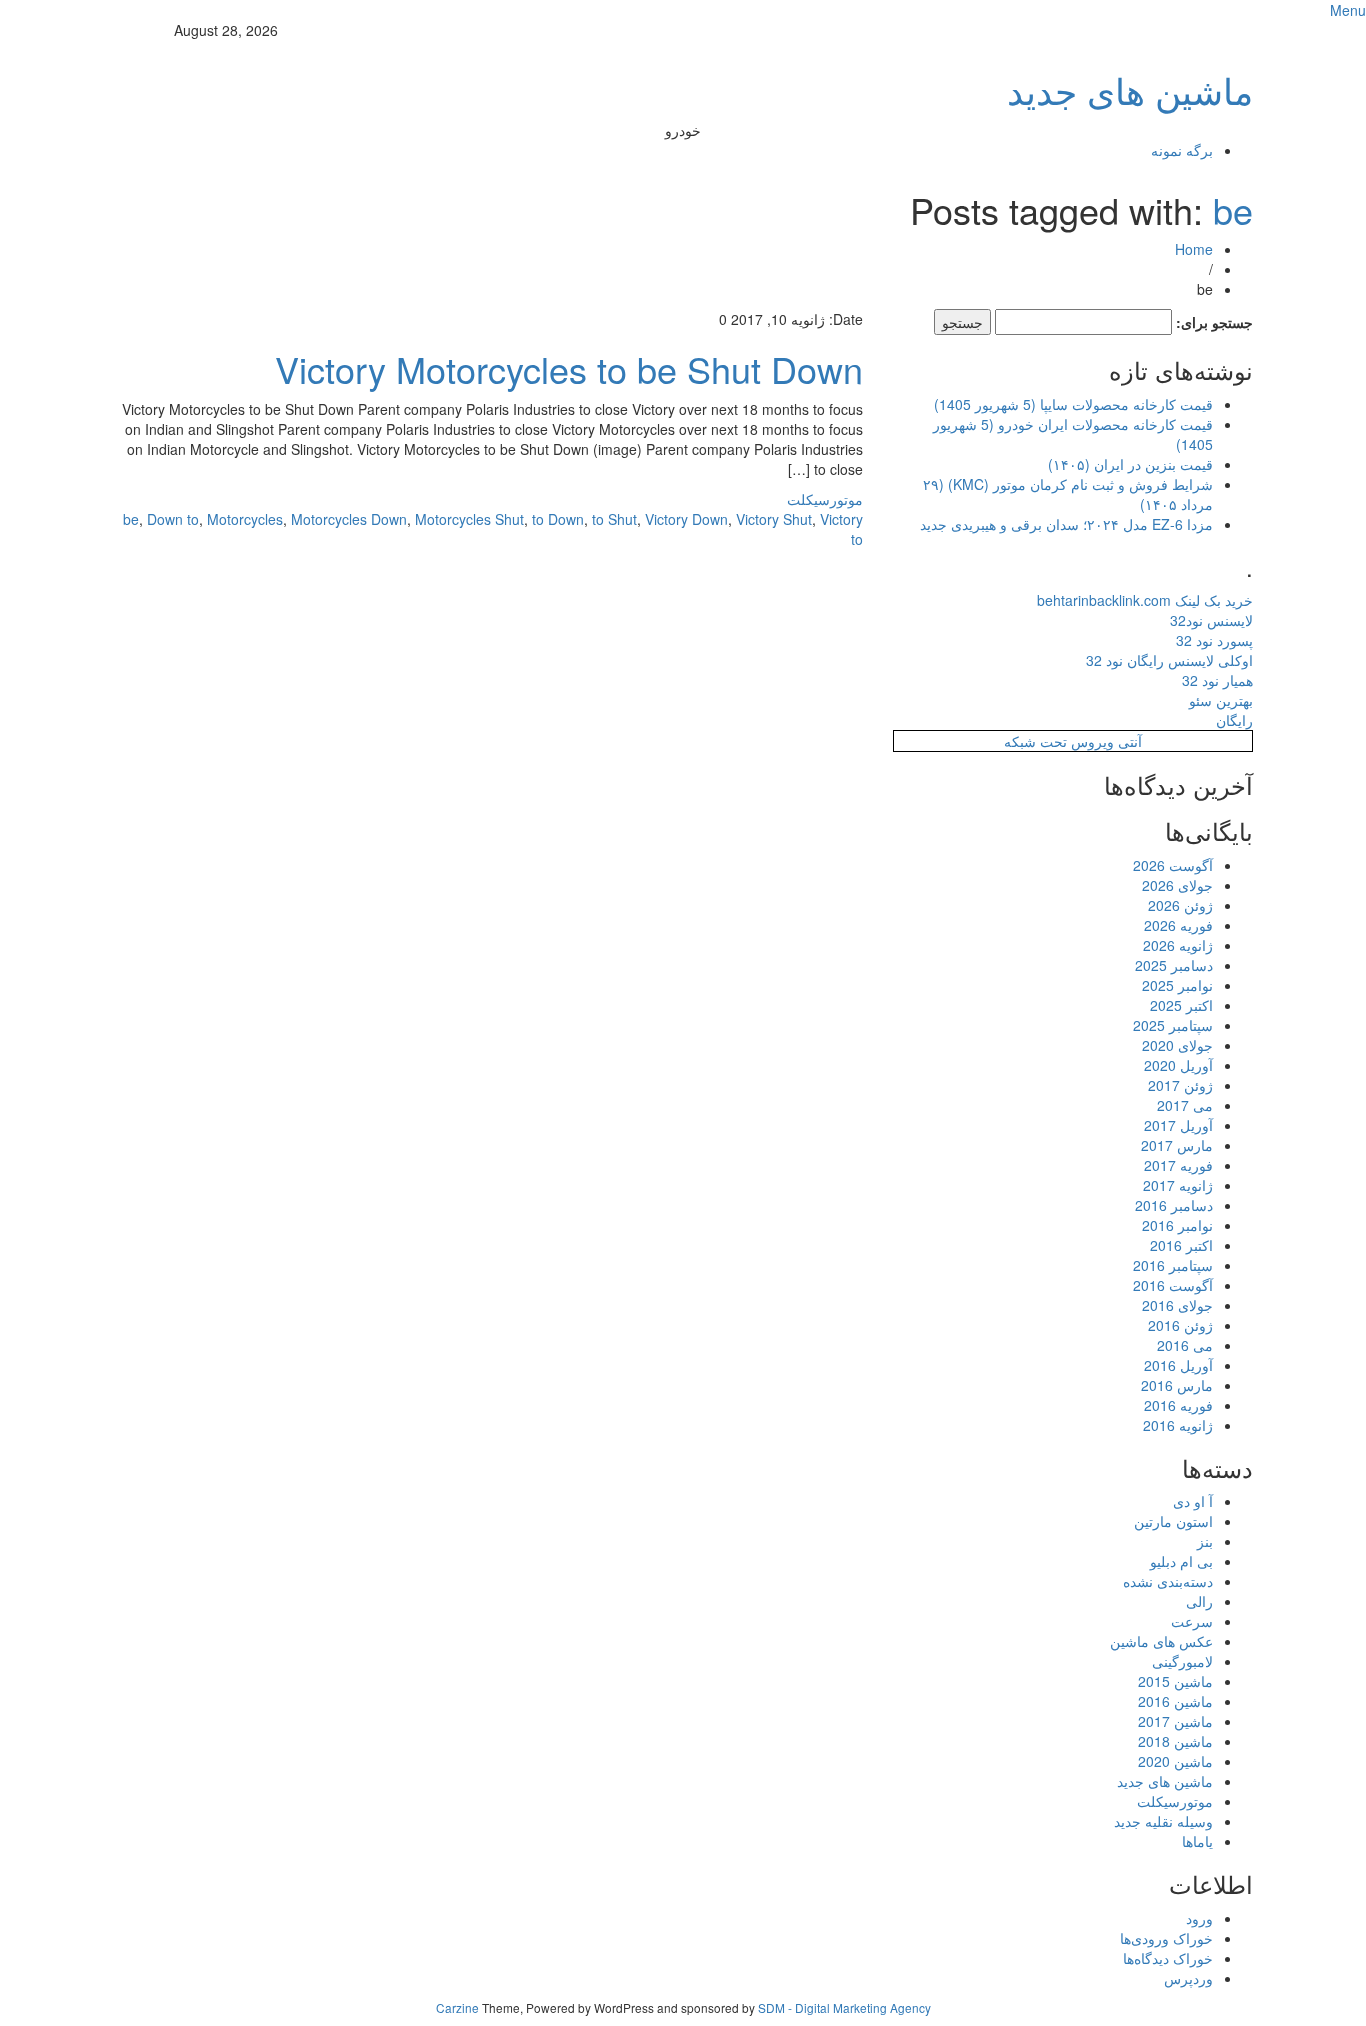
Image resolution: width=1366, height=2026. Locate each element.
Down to (173, 519)
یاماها (1197, 1841)
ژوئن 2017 (1180, 1085)
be (1233, 209)
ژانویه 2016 (1178, 1425)
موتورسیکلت (825, 499)
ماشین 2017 (1175, 1721)
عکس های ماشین (1161, 1641)
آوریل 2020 (1178, 1065)
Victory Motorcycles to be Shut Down (569, 368)
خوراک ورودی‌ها (1166, 1938)
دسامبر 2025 (1174, 965)
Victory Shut (774, 519)
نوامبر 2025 (1177, 985)
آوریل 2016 (1178, 1365)
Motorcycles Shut (469, 519)
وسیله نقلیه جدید (1163, 1821)
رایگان (1234, 720)
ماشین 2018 (1175, 1741)
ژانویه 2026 (1178, 945)
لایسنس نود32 (1211, 620)
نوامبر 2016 (1177, 1225)
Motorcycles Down (349, 519)
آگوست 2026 (1173, 865)
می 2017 (1185, 1105)
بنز (1205, 1541)
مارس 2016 (1177, 1385)
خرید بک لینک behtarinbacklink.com (1145, 600)
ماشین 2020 (1175, 1761)
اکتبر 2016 (1181, 1245)
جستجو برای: (1214, 322)
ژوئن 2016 (1180, 1325)
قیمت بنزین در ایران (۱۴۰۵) (1130, 464)
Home (1194, 249)
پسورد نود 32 (1214, 640)
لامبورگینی (1182, 1661)
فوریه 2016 (1178, 1405)
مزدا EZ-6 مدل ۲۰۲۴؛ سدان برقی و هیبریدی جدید (1066, 524)
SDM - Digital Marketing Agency (844, 2007)
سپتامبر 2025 (1173, 1025)
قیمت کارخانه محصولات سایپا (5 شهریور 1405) (1073, 404)
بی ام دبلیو (1181, 1561)
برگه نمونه (1182, 150)
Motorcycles (245, 519)
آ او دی (1193, 1501)
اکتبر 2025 (1181, 1005)
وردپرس (1188, 1978)
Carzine (459, 2007)
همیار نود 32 (1217, 680)
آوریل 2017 (1178, 1125)
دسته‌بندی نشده (1168, 1581)
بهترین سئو (1221, 700)
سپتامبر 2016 (1173, 1265)
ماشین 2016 (1175, 1701)
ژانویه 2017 (1178, 1185)
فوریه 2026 (1178, 925)
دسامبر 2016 (1174, 1205)
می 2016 (1185, 1345)
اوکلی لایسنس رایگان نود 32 (1169, 660)
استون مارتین (1173, 1521)
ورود (1199, 1918)
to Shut (614, 519)
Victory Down (686, 519)
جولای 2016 (1177, 1305)
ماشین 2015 (1175, 1681)
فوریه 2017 (1178, 1165)
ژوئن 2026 (1180, 905)
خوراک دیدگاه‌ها (1168, 1958)
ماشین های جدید (1130, 89)
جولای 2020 (1177, 1045)
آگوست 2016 (1173, 1285)
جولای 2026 (1177, 885)
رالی (1199, 1601)
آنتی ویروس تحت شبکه (1073, 741)
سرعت (1192, 1621)
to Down (558, 519)
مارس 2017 (1177, 1145)
